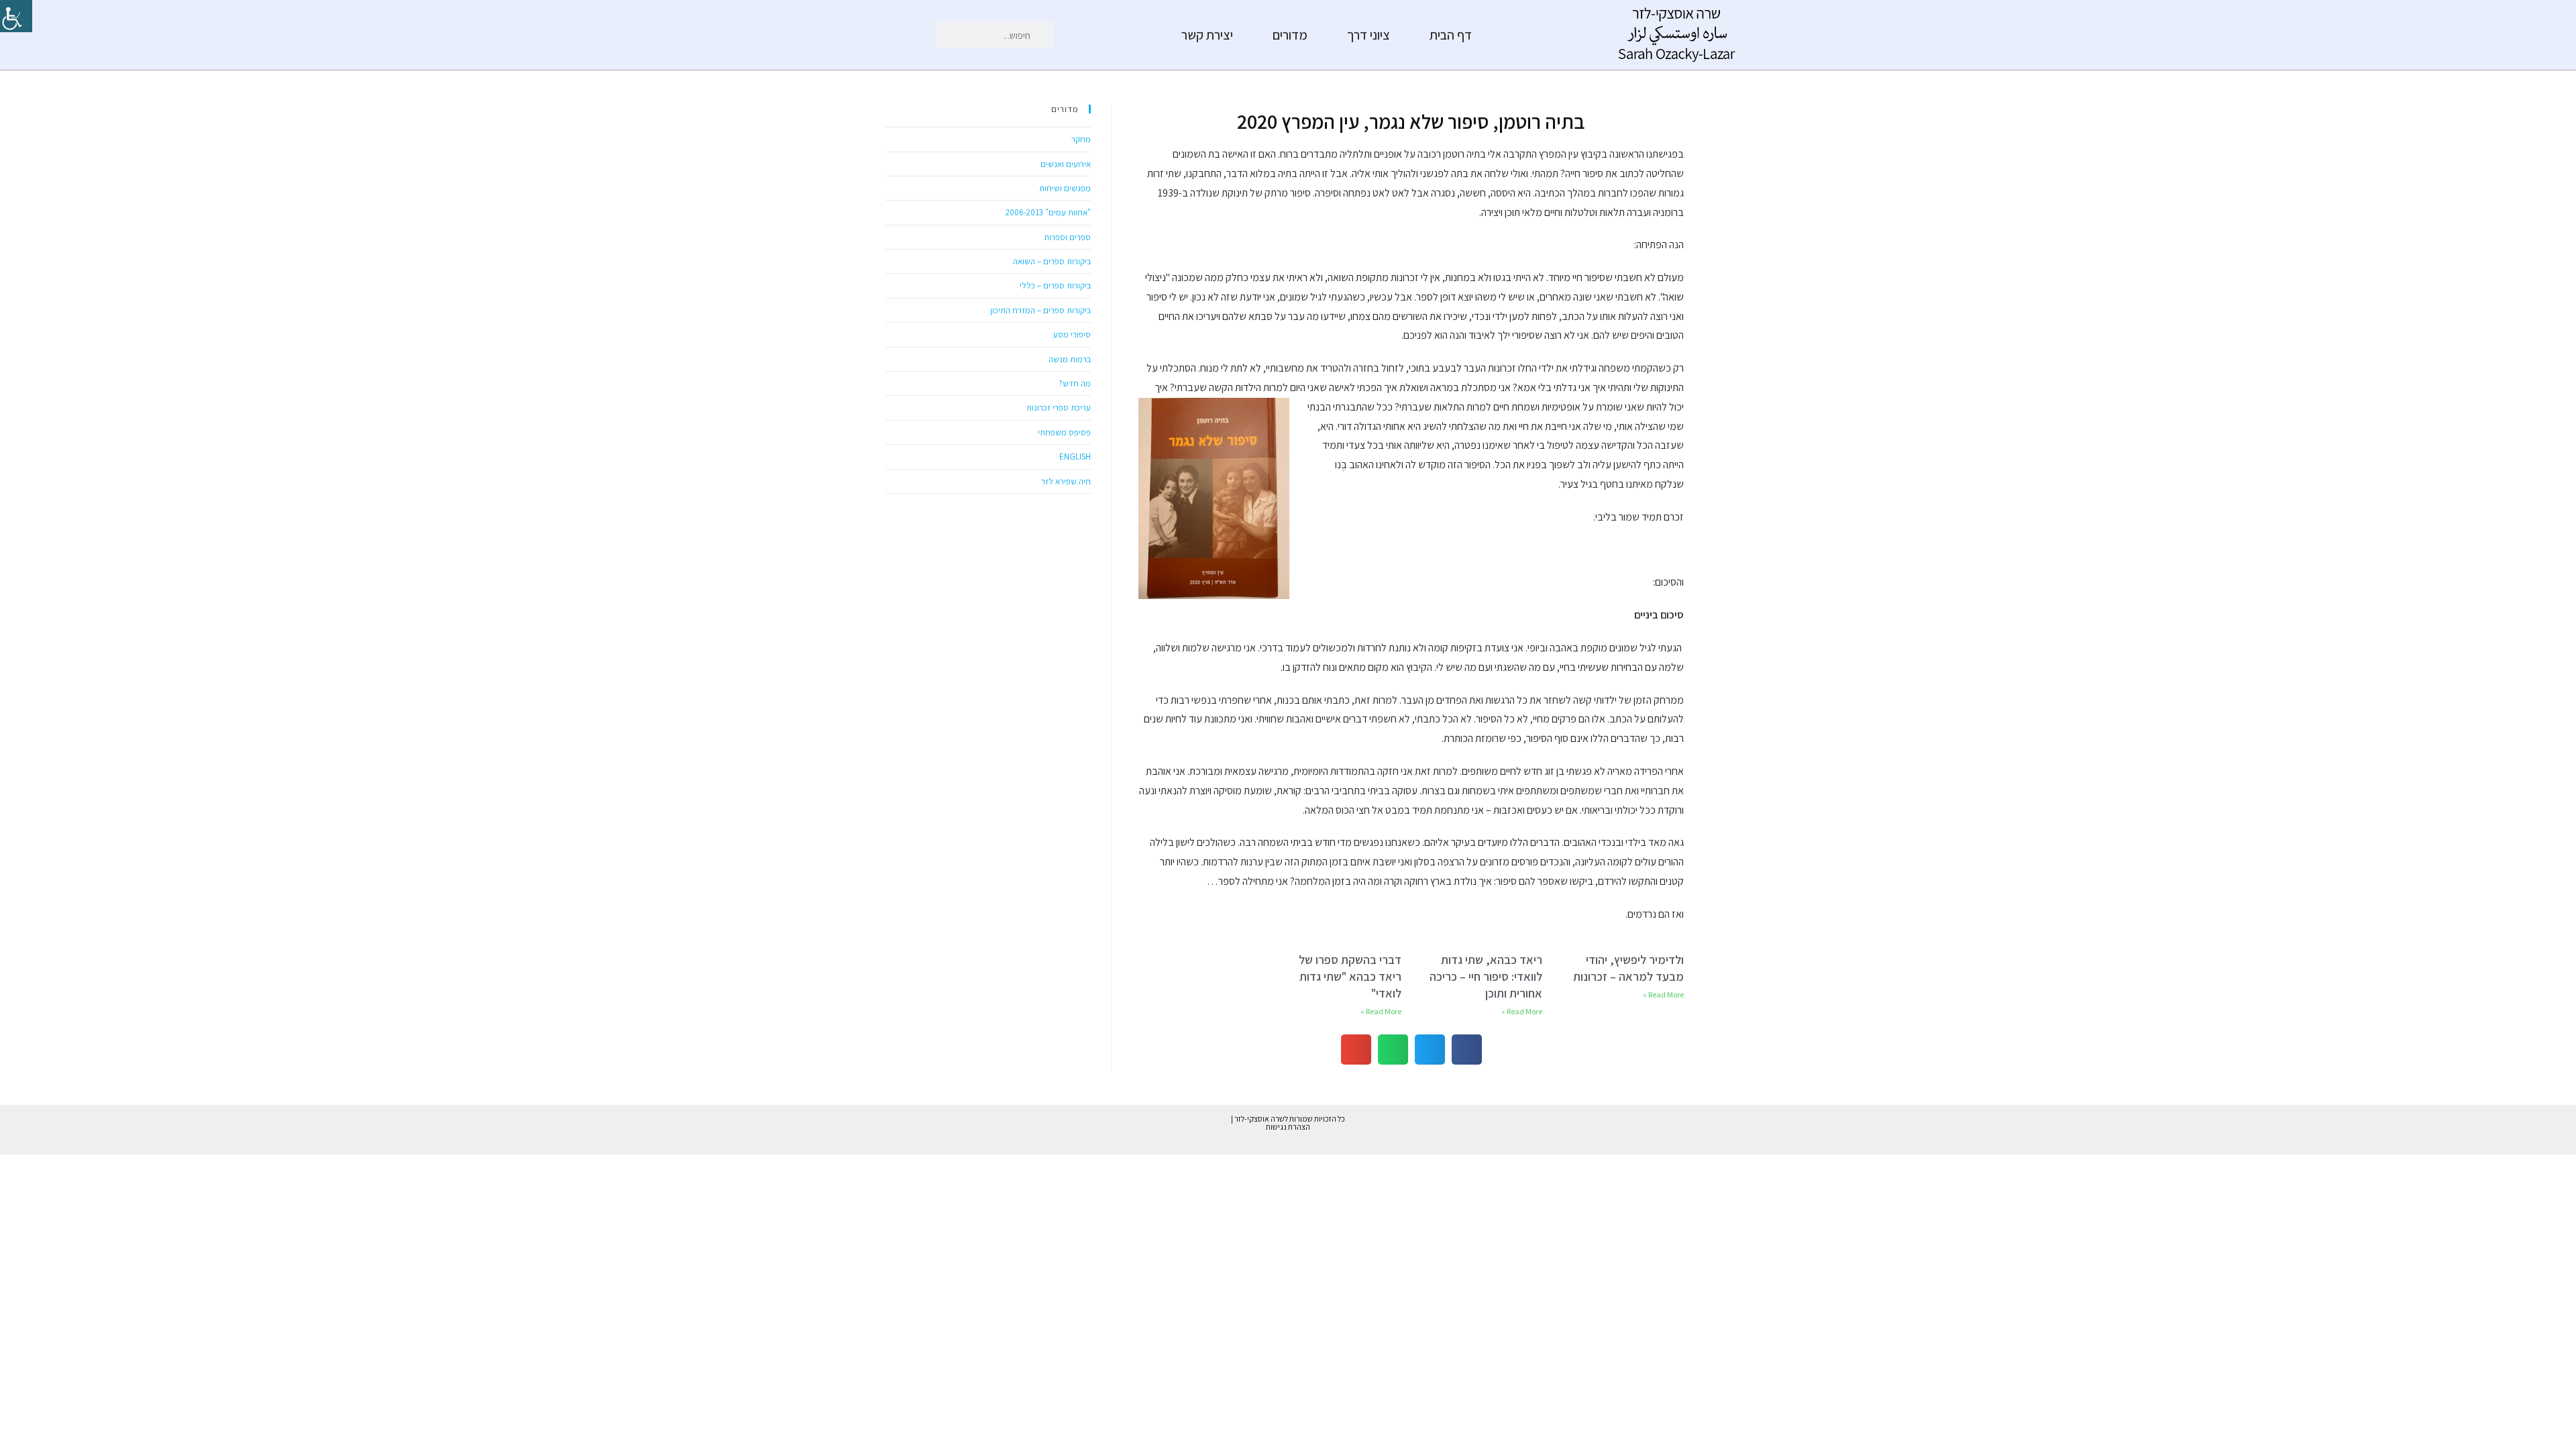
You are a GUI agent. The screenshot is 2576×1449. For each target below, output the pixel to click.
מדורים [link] (1290, 35)
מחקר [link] (1081, 139)
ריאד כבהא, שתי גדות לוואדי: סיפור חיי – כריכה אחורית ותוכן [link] (1486, 976)
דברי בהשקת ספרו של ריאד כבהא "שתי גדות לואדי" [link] (1350, 976)
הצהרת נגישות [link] (1288, 1127)
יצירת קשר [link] (1207, 35)
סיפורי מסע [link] (1072, 334)
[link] (16, 16)
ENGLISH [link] (1075, 457)
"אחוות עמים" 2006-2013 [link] (1048, 212)
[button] (1467, 1050)
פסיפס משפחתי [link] (1064, 432)
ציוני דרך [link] (1368, 35)
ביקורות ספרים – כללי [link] (1055, 285)
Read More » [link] (1663, 995)
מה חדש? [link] (1075, 383)
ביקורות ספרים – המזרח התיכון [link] (1040, 310)
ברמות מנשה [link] (1070, 359)
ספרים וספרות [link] (1067, 237)
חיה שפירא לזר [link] (1066, 481)
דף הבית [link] (1451, 35)
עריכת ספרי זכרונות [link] (1059, 408)
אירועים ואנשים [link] (1066, 164)
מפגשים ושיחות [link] (1065, 188)
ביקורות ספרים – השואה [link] (1052, 261)
